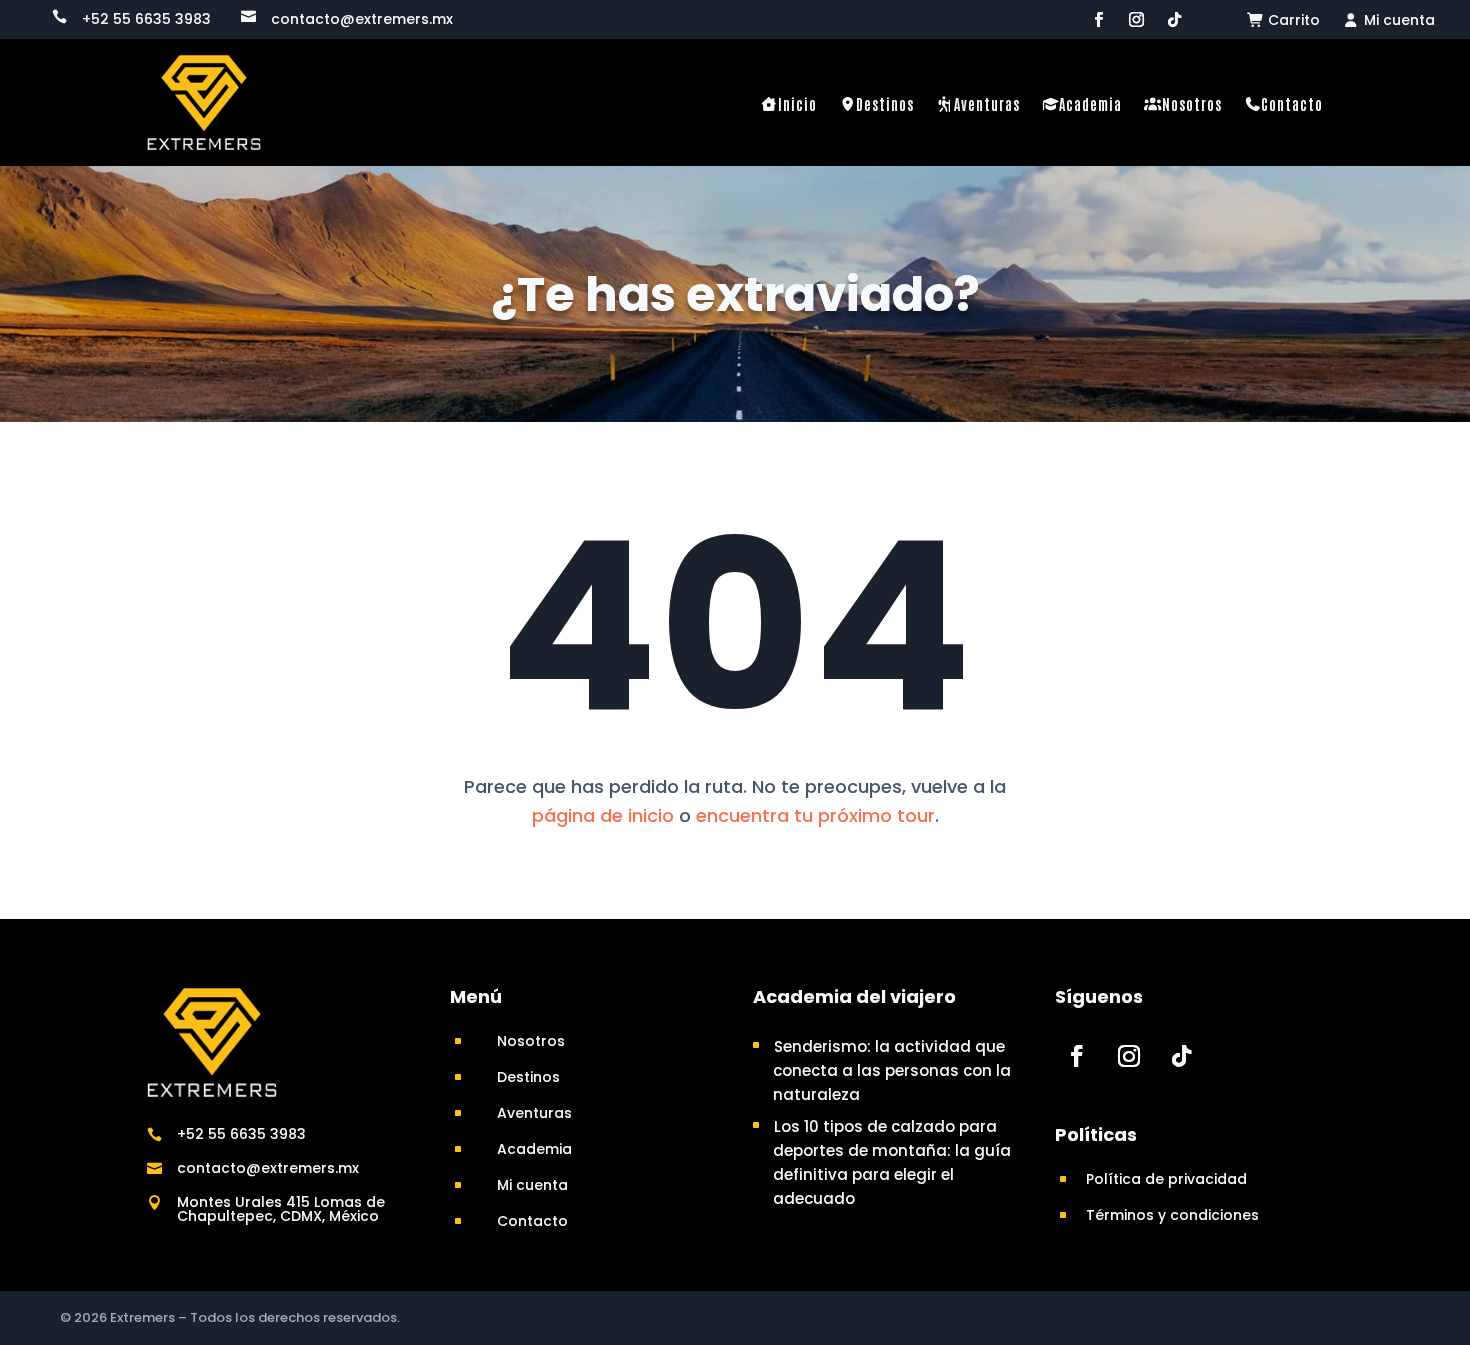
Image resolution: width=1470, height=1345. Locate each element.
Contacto (1292, 104)
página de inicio (603, 815)
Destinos (885, 104)
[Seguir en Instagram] (1136, 20)
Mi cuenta (1397, 21)
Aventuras (987, 104)
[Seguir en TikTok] (1174, 20)
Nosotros (1192, 104)
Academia (1090, 104)
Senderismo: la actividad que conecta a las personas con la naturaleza (892, 1070)
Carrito (1292, 21)
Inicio (797, 104)
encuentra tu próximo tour (815, 815)
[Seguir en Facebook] (1098, 20)
